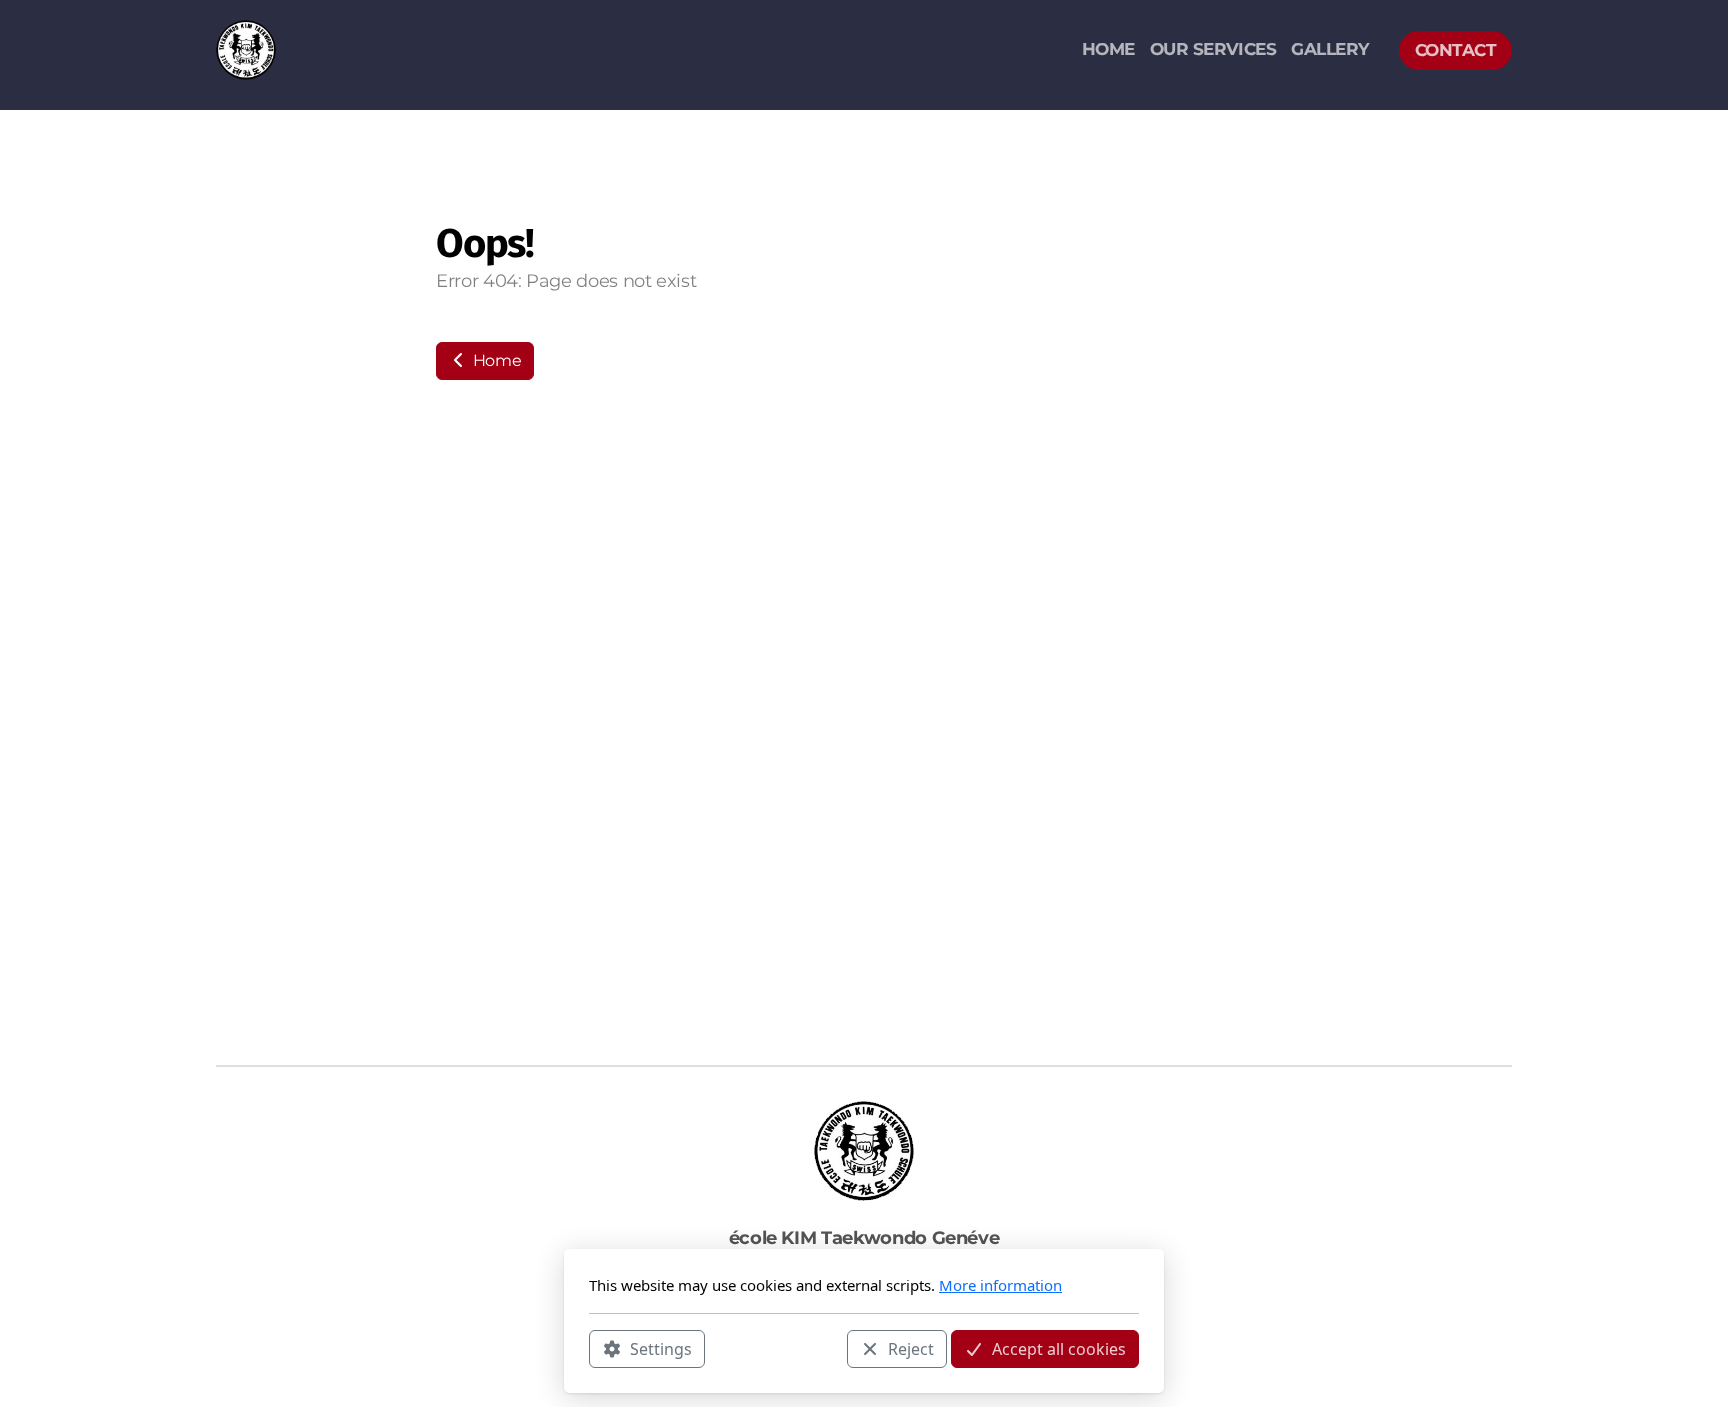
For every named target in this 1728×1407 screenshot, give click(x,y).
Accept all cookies (1059, 1348)
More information (1000, 1285)
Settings (661, 1348)
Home (495, 360)
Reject (911, 1348)
